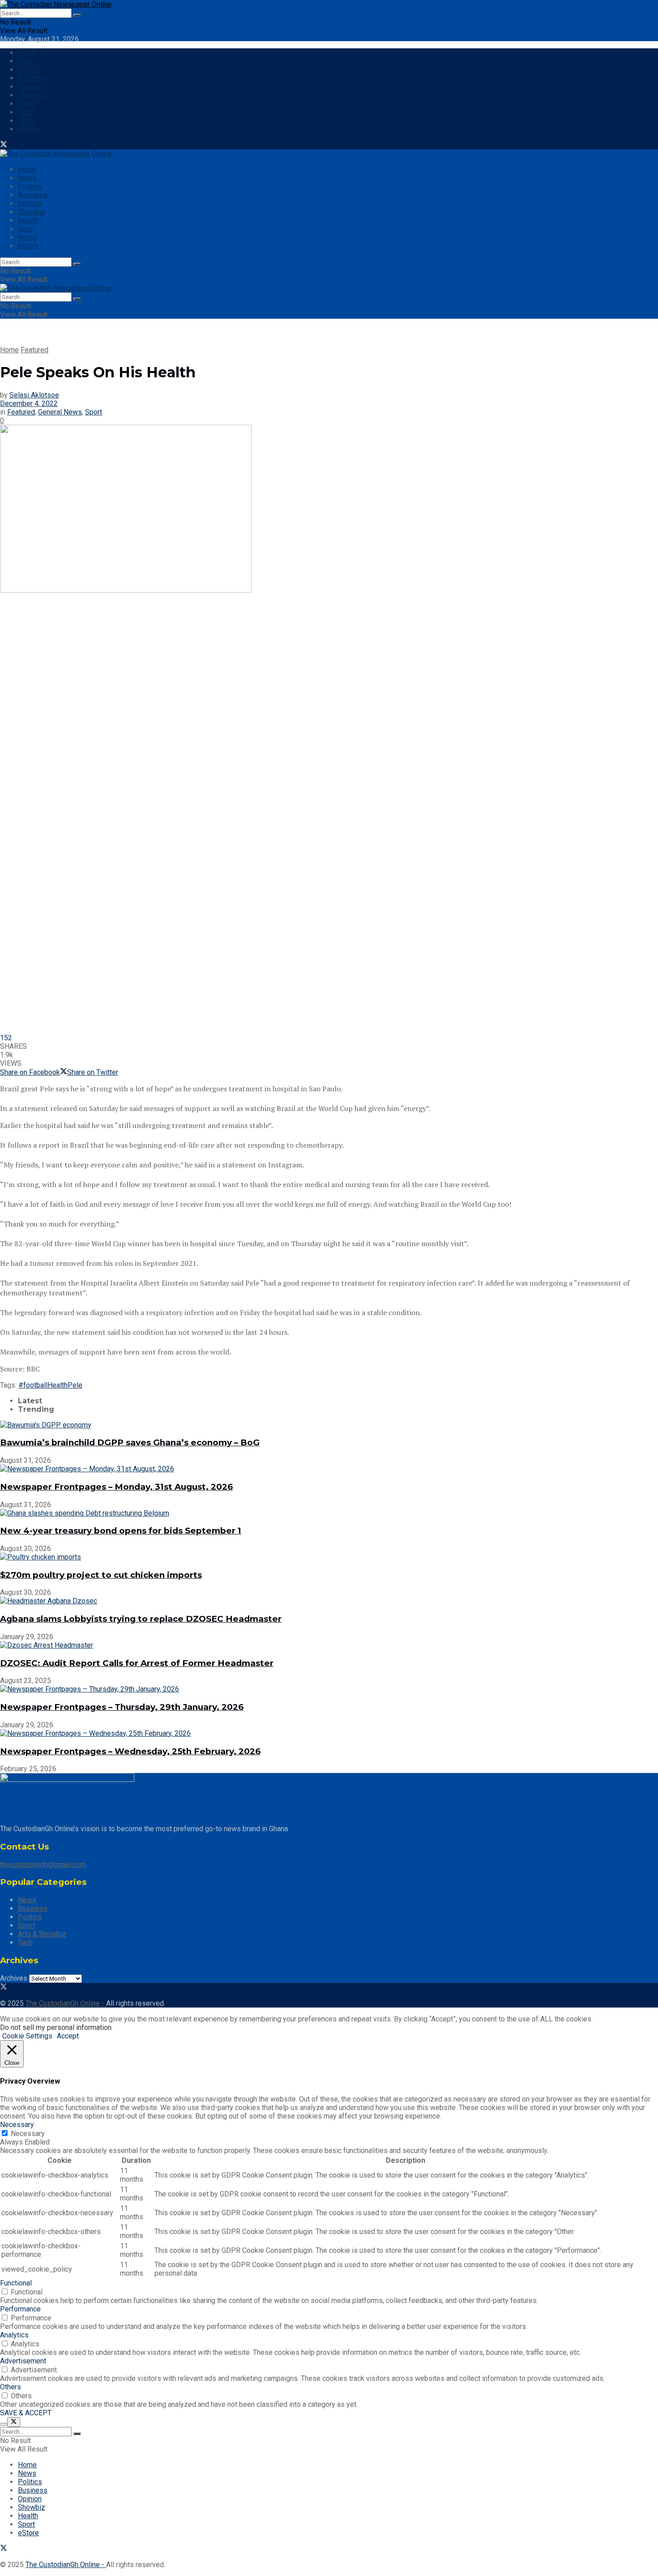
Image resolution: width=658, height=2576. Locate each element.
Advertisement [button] (23, 2361)
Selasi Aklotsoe (34, 395)
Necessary (28, 2134)
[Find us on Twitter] (4, 145)
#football (33, 1385)
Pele (75, 1385)
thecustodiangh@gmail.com (43, 1865)
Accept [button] (68, 2036)
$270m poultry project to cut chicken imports (101, 1575)
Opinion (30, 87)
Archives (14, 1978)
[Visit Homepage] (56, 4)
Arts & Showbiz (42, 1934)
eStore (28, 129)
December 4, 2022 (29, 404)
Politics (30, 70)
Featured (34, 350)
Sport (26, 112)
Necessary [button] (17, 2125)
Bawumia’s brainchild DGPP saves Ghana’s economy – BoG (130, 1442)
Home (27, 53)
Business (33, 78)
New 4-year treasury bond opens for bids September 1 (121, 1531)
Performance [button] (20, 2309)
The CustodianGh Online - (66, 2003)
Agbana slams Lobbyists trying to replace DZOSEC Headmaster (141, 1619)
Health (28, 104)
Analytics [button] (14, 2335)
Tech (25, 1942)
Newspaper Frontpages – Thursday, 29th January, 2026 (122, 1707)
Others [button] (11, 2387)
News (27, 61)
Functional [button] (16, 2283)
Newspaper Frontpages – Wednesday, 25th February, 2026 (130, 1751)
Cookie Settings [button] (27, 2036)
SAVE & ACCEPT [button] (26, 2413)
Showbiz (32, 95)
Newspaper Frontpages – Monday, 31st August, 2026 (116, 1487)
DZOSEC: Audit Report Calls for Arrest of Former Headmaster (137, 1663)
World (27, 121)
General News (60, 412)
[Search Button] (77, 15)
